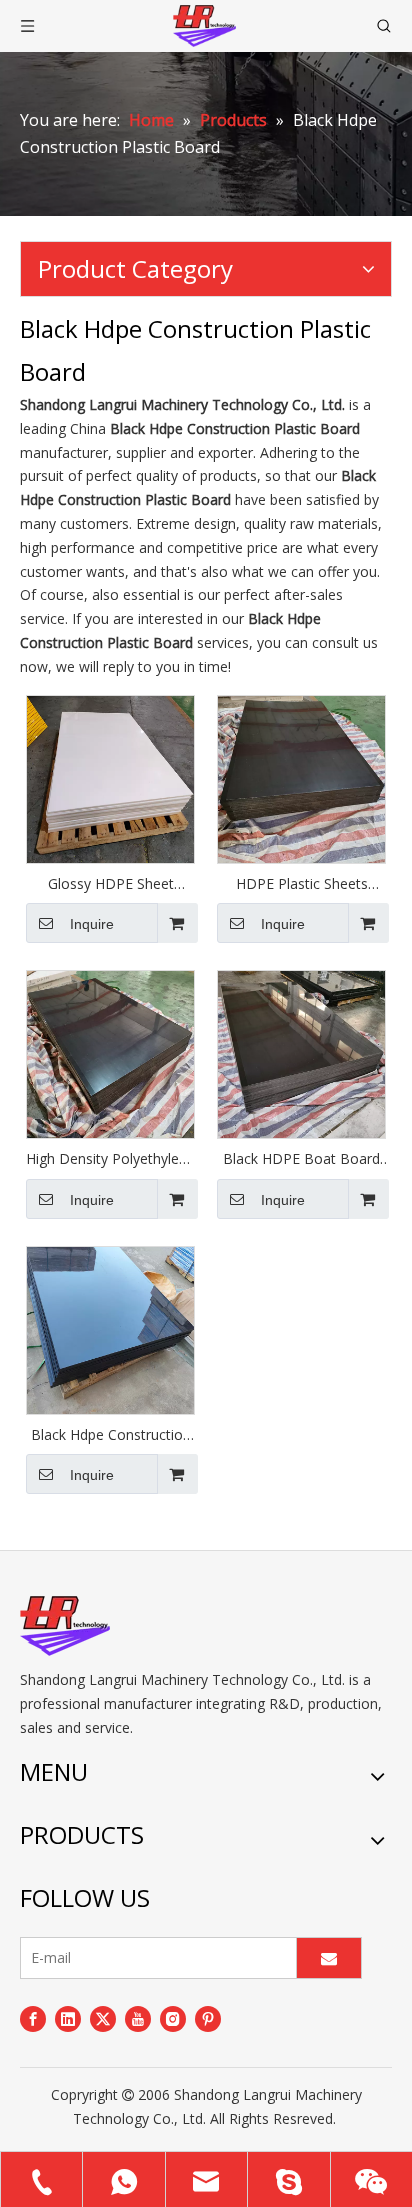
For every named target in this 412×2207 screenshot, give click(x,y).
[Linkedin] (68, 2018)
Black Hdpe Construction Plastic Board (111, 1435)
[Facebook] (33, 2018)
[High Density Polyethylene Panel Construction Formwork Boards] (110, 1052)
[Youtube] (138, 2018)
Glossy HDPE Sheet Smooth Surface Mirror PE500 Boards (110, 884)
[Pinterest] (208, 2018)
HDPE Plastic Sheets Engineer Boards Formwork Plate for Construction (302, 884)
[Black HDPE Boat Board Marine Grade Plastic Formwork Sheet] (301, 1052)
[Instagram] (173, 2018)
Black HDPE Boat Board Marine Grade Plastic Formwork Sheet (301, 1159)
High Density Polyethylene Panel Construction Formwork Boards (110, 1159)
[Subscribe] (329, 1958)
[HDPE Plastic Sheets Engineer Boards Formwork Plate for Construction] (301, 777)
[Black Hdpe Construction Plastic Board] (110, 1328)
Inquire (92, 924)
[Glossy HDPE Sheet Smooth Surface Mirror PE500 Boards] (110, 777)
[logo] (65, 1626)
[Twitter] (103, 2018)
